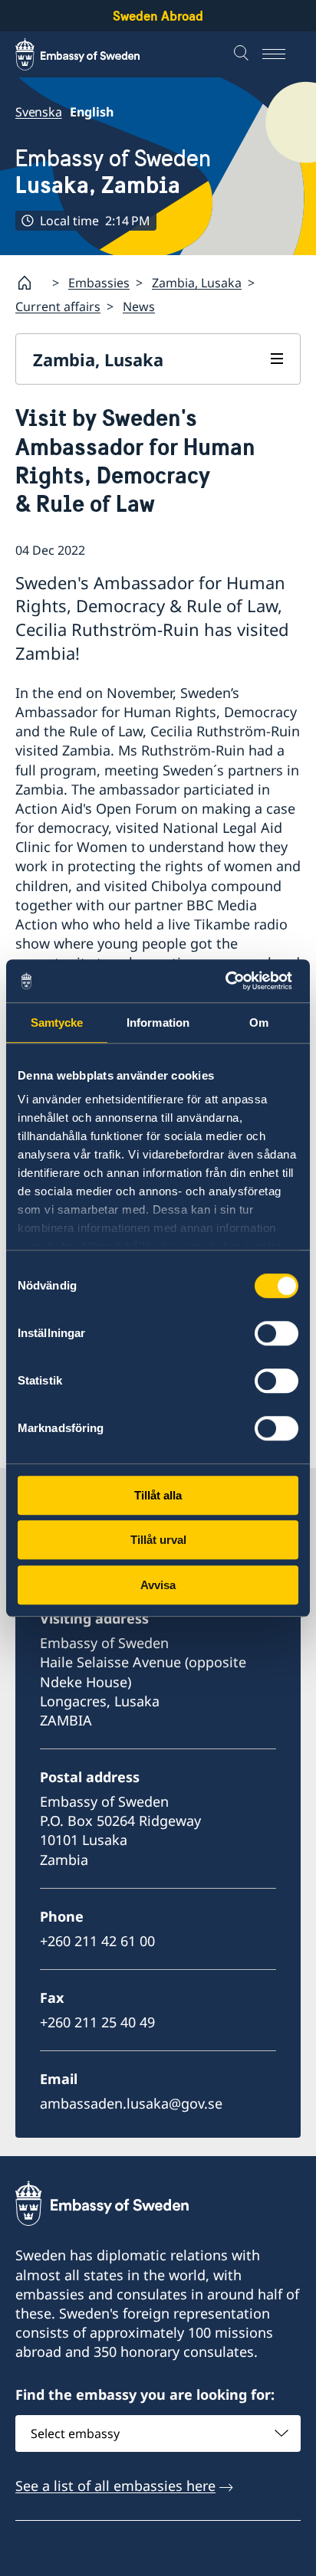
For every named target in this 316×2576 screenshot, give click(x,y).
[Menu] (281, 54)
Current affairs (58, 306)
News (139, 306)
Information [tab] (158, 1023)
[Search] (243, 54)
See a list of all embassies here (115, 2486)
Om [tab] (259, 1023)
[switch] (276, 1333)
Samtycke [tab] (57, 1023)
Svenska (39, 112)
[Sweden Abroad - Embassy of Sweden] (92, 54)
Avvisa (158, 1585)
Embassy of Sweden (113, 172)
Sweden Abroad (158, 16)
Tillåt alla (158, 1495)
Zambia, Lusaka (197, 283)
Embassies (99, 283)
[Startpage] (31, 283)
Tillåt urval (158, 1540)
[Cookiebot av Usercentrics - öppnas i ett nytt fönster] (231, 981)
